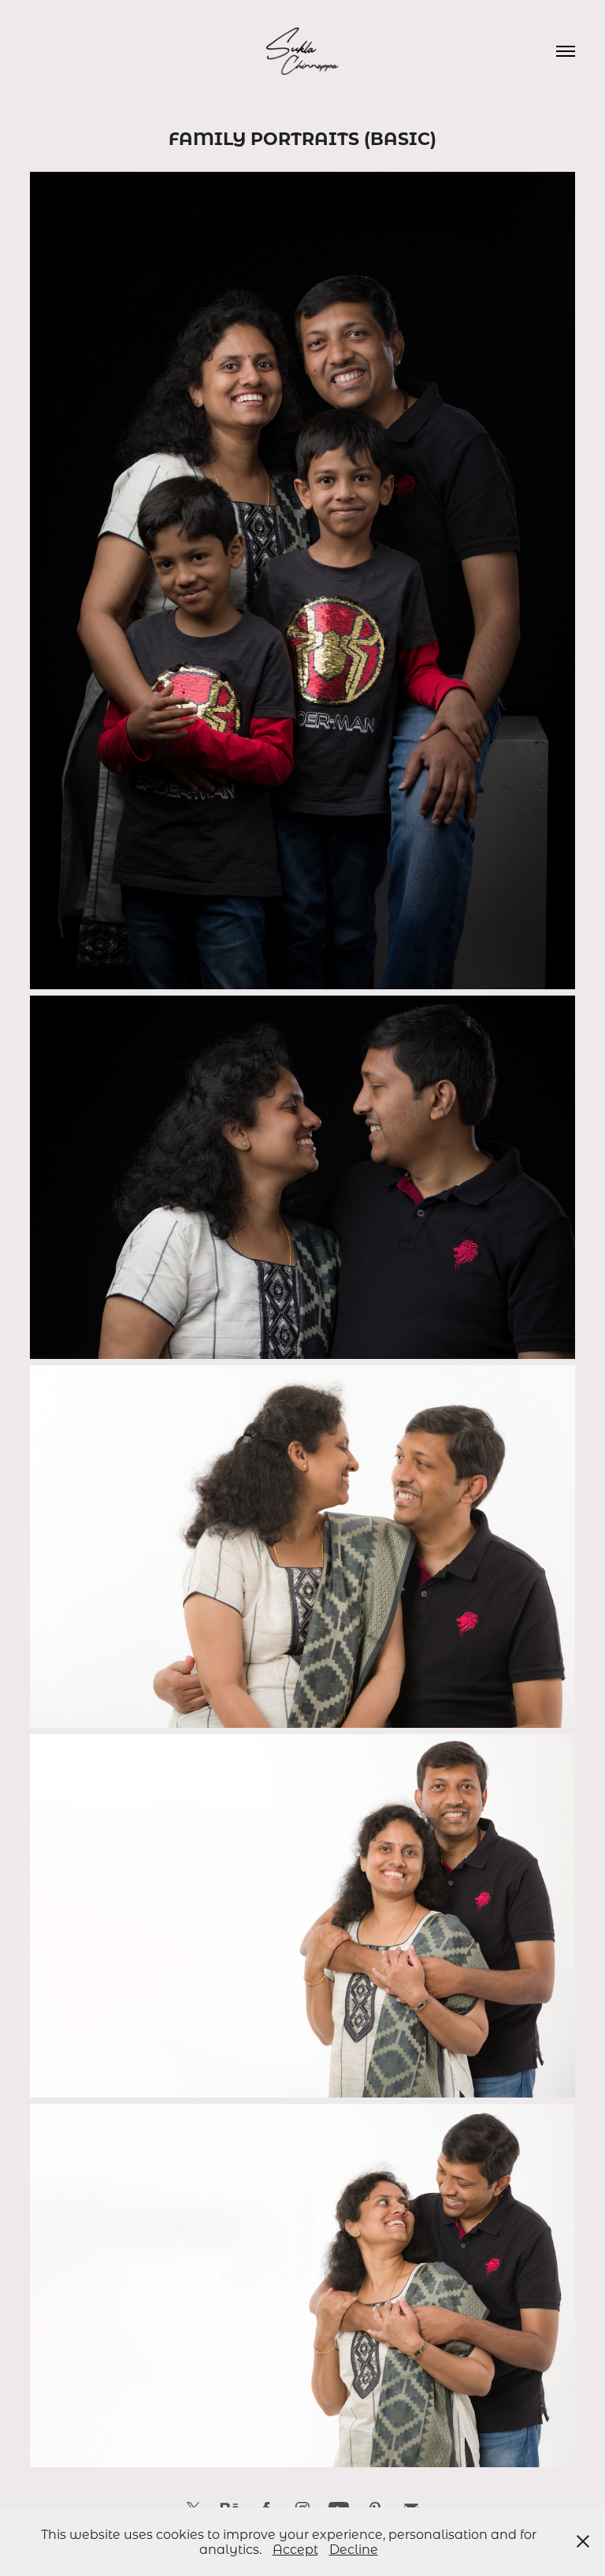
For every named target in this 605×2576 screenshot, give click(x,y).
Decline (354, 2549)
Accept (295, 2549)
